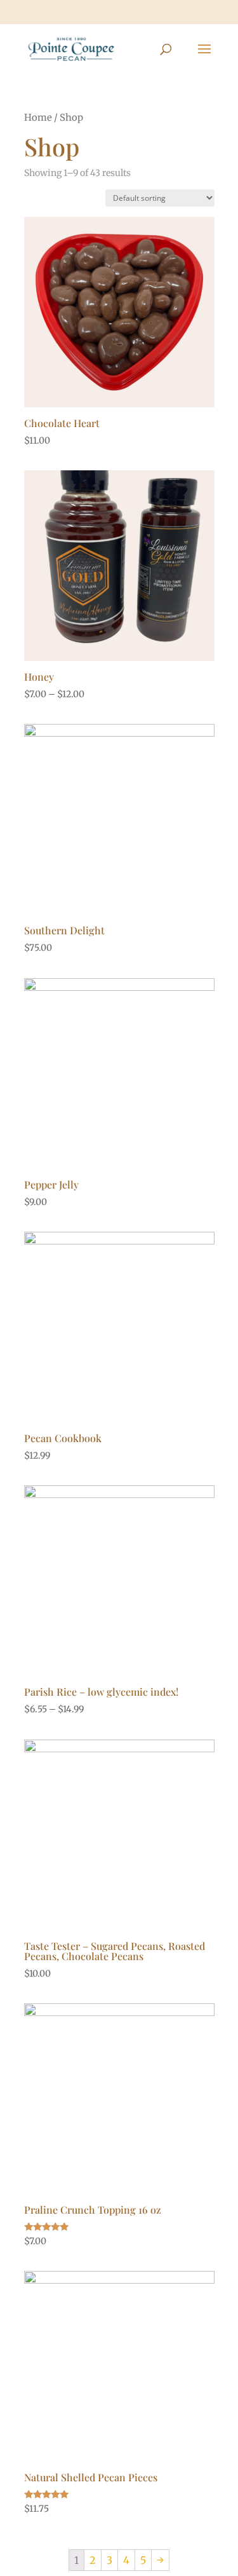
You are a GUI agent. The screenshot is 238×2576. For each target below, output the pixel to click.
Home (38, 118)
